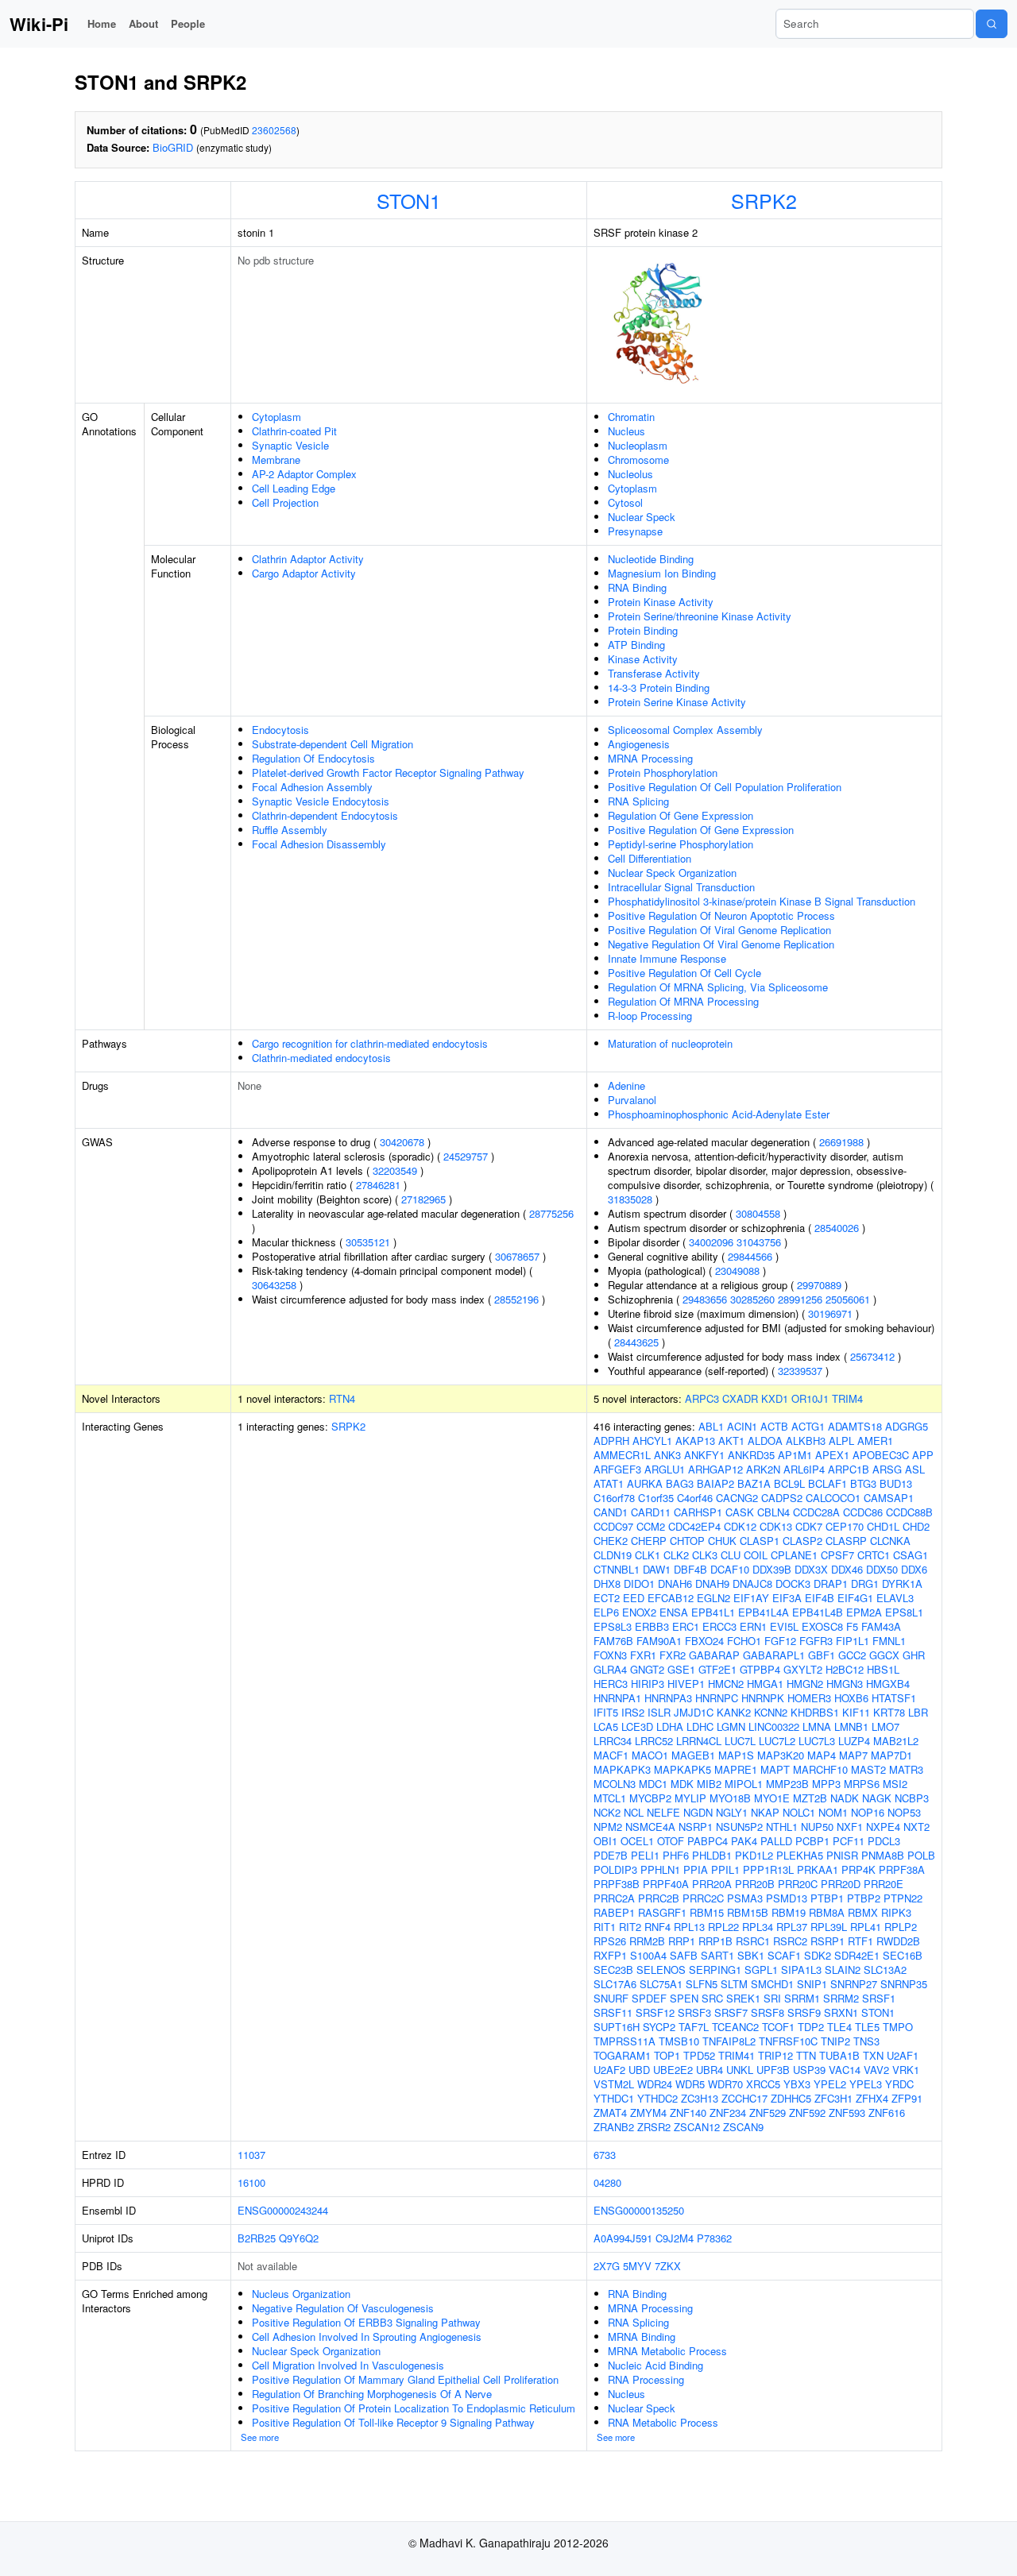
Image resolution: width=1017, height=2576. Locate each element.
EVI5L (784, 1626)
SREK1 (743, 1998)
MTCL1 (610, 1798)
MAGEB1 (693, 1755)
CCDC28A (816, 1512)
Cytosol (625, 502)
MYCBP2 (650, 1798)
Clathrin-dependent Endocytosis (325, 815)
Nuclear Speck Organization (672, 873)
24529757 (466, 1156)
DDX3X (811, 1569)
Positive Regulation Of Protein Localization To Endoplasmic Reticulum (414, 2408)
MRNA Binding (642, 2337)
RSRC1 (753, 1941)
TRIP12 (775, 2055)
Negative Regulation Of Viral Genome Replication (721, 944)
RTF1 (860, 1941)
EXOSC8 (822, 1626)
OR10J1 (810, 1398)
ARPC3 (702, 1398)
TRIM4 (847, 1398)
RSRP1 (828, 1941)
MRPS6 (862, 1784)
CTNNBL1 (617, 1569)
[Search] (992, 24)
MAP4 (822, 1755)
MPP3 (826, 1784)
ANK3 (667, 1455)
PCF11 (849, 1841)
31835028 (630, 1199)
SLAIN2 (843, 1970)
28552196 (516, 1299)
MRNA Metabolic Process (667, 2351)
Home (102, 23)
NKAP (765, 1812)
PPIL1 (725, 1869)
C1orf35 (656, 1498)
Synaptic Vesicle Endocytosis (321, 801)
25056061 (848, 1299)
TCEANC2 (735, 2027)
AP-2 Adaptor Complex (304, 474)
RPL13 (689, 1927)
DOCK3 (793, 1583)
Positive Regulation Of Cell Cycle (684, 973)
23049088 (737, 1271)
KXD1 (775, 1398)
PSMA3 (745, 1898)
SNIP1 (812, 1984)
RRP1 (682, 1941)
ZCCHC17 (744, 2098)
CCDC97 (613, 1526)
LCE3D (637, 1726)
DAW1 (657, 1569)
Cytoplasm (276, 417)
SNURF (611, 1998)
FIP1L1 (853, 1641)
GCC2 (852, 1655)
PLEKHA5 (800, 1855)
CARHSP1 (698, 1512)
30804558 (758, 1213)
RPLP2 (901, 1927)
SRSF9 (804, 2012)
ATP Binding (636, 645)
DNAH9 (712, 1583)
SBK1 (751, 1955)
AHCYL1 (652, 1441)
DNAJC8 (752, 1583)
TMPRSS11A (625, 2041)
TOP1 (667, 2055)
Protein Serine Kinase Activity (677, 702)
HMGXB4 (888, 1684)
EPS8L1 (904, 1612)
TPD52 (699, 2055)
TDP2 (811, 2027)
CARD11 (651, 1512)
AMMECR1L (622, 1455)
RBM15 (707, 1912)
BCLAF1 (828, 1483)
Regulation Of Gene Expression (681, 815)
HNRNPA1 (617, 1698)
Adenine (626, 1085)
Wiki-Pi (39, 24)
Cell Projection (285, 502)
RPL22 (723, 1927)
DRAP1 (831, 1583)
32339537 (800, 1371)
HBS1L (883, 1669)
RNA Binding (637, 587)
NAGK (877, 1798)
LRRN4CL (699, 1741)
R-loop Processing (650, 1016)
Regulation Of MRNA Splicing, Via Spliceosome (718, 987)
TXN (873, 2055)
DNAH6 (675, 1583)
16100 (251, 2182)
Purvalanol (632, 1100)
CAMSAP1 (889, 1498)
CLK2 (676, 1555)
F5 (852, 1626)
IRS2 (633, 1712)
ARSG (887, 1469)
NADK (845, 1798)
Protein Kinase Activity (661, 602)
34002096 (711, 1242)
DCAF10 (730, 1569)
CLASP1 (760, 1541)
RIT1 (605, 1927)
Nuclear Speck (642, 517)
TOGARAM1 (622, 2055)
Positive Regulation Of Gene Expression (701, 830)
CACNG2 (737, 1498)
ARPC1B (849, 1469)
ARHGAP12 (715, 1469)
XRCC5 (763, 2084)
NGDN (698, 1812)
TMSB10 (679, 2041)
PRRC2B (659, 1898)
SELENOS (661, 1970)
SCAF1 (784, 1955)
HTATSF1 (894, 1698)
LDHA (670, 1726)
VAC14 (845, 2070)
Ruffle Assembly (290, 830)
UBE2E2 (673, 2070)
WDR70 (725, 2084)
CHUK (722, 1541)
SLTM (734, 1984)
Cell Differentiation (650, 858)
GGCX (884, 1655)
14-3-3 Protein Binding (659, 687)
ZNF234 (728, 2113)
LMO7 (886, 1726)
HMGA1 (765, 1684)
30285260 (752, 1299)
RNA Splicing (638, 801)
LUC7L (740, 1741)
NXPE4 (883, 1827)
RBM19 (789, 1912)
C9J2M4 (675, 2238)
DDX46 (847, 1569)
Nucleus (626, 431)
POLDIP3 (615, 1869)
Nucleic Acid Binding (655, 2365)
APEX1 (832, 1455)
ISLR (659, 1712)
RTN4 (342, 1398)
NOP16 (868, 1812)
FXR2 (673, 1655)
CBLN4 (773, 1512)
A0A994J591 (623, 2238)
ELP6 (606, 1612)
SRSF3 (694, 2012)
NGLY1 (732, 1812)
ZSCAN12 (697, 2127)
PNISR (842, 1855)
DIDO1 (639, 1583)
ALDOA (765, 1441)
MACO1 (650, 1755)
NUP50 (817, 1827)
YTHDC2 (657, 2098)
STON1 (409, 200)
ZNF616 (887, 2113)
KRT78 (889, 1712)
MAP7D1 (891, 1755)
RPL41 (866, 1927)
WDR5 (690, 2084)
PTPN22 (903, 1898)
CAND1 (611, 1512)
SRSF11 (613, 2012)
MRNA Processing (650, 758)
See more (260, 2437)
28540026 (837, 1228)
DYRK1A (902, 1583)
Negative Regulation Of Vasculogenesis (343, 2308)
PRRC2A (614, 1898)
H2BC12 (845, 1669)
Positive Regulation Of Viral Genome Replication (719, 930)
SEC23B (613, 1970)
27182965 (423, 1199)
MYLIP (690, 1798)
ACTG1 (808, 1426)
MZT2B (810, 1798)
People (188, 23)
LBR (918, 1712)
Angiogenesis (639, 744)
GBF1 (822, 1655)
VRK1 (906, 2070)
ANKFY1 (704, 1455)
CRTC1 (874, 1555)
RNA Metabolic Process (663, 2422)
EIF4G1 (855, 1598)
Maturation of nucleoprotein (670, 1043)
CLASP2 (802, 1541)
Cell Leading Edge (294, 488)
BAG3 (680, 1483)
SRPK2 (764, 200)
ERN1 (753, 1626)
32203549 (395, 1170)
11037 (251, 2155)
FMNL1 (889, 1641)
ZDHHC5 (791, 2098)
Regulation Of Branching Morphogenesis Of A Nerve (372, 2394)
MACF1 (611, 1755)
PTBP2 (864, 1898)
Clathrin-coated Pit (294, 431)
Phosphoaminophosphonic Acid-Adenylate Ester (719, 1114)
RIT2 (630, 1927)
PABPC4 (708, 1841)
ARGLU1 (665, 1469)
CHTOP (687, 1541)
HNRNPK (763, 1698)
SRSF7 (731, 2012)
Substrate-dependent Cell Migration (333, 744)
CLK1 (648, 1555)
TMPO (898, 2027)
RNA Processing (646, 2379)
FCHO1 (744, 1641)
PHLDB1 (712, 1855)
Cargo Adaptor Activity (304, 573)
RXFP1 (610, 1955)
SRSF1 (879, 1998)
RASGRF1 (662, 1912)
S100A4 (648, 1955)
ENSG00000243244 (283, 2210)
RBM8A (827, 1912)
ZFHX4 (872, 2098)
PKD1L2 (754, 1855)
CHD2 (916, 1526)
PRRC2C (703, 1898)
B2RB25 (257, 2238)
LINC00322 (774, 1726)
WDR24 (655, 2084)
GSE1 (681, 1669)
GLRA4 (610, 1669)
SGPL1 (761, 1970)
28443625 (636, 1342)
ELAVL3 (895, 1598)
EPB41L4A (764, 1612)
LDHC (700, 1726)
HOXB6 (851, 1698)
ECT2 (607, 1598)
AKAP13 (695, 1441)
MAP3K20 (781, 1755)
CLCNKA (890, 1541)
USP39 (809, 2070)
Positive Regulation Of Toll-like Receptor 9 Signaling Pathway (393, 2422)
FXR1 (643, 1655)
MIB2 (709, 1784)
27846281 (378, 1185)
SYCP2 (659, 2027)
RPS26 (610, 1941)
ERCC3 (719, 1626)
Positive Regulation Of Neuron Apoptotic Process (721, 915)
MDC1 (653, 1784)
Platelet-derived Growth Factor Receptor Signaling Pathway (388, 772)
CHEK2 (611, 1541)
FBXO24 (704, 1641)
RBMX (863, 1912)
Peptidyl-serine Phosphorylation (681, 844)
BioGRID (173, 147)
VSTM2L (614, 2084)
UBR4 (710, 2070)
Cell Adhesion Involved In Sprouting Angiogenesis (367, 2337)
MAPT (775, 1769)
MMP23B (787, 1784)
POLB (921, 1855)
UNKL (740, 2070)
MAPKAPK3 (622, 1769)
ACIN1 (742, 1426)
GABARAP (714, 1655)
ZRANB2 (614, 2127)
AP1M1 (795, 1455)
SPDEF (649, 1998)
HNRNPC (717, 1698)
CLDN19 (613, 1555)
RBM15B (748, 1912)
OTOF (671, 1841)
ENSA (674, 1612)
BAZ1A (754, 1483)
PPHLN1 (660, 1869)
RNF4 (657, 1927)
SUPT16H (617, 2027)
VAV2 (876, 2070)
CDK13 (776, 1526)
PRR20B (755, 1884)
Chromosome (638, 460)
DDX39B (772, 1569)
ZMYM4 (648, 2113)
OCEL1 (637, 1841)
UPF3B (773, 2070)
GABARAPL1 (774, 1655)
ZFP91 (907, 2098)
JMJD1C (694, 1712)
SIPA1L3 (801, 1970)
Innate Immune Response (667, 958)
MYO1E (772, 1798)
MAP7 (853, 1755)
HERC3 (611, 1684)
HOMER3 (809, 1698)
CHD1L (883, 1526)
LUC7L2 (777, 1741)
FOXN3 (610, 1655)
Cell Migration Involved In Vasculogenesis (348, 2365)
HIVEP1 (686, 1684)
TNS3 (866, 2041)
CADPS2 (782, 1498)
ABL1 (711, 1426)
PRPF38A (902, 1869)
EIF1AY (751, 1598)
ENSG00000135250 (639, 2210)
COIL (756, 1555)
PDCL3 (884, 1841)
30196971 (830, 1313)
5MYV (637, 2266)
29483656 (705, 1299)
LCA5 (606, 1726)
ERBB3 (652, 1626)
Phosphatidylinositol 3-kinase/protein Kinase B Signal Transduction (762, 901)
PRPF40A (666, 1884)
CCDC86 (863, 1512)
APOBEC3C (881, 1455)
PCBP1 (812, 1841)
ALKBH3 (806, 1441)
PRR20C (798, 1884)
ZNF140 (688, 2113)
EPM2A (864, 1612)
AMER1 (875, 1441)
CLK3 (705, 1555)
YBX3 (797, 2084)
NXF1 (850, 1827)
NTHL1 (782, 1827)
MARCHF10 (820, 1769)
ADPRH (611, 1441)
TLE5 (867, 2027)
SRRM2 (841, 1998)
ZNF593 (847, 2113)
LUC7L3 (817, 1741)
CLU (731, 1555)
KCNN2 (771, 1712)
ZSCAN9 (743, 2127)
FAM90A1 (659, 1641)
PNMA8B (883, 1855)
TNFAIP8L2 (729, 2041)
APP (923, 1455)
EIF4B (820, 1598)
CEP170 (845, 1526)
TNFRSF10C (788, 2041)
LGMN (731, 1726)
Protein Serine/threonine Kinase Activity (700, 616)
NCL (634, 1812)
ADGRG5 (907, 1426)
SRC (712, 1998)
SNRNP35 (904, 1984)
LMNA (817, 1726)
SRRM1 (802, 1998)
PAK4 (744, 1841)
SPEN (684, 1998)
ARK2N (763, 1469)
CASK (740, 1512)
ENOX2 (639, 1612)
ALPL (841, 1441)
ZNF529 (768, 2113)
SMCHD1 (772, 1984)
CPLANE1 (794, 1555)
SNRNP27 (854, 1984)
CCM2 (651, 1526)
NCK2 (607, 1812)
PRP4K (858, 1869)
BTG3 (863, 1483)
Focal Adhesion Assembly (312, 787)
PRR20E (884, 1884)
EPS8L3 (613, 1626)
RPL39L (829, 1927)
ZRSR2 (654, 2127)
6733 (605, 2155)
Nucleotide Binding (651, 559)
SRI (772, 1998)
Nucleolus (630, 474)
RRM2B (647, 1941)
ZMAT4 (610, 2113)
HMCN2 (726, 1684)
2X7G (607, 2266)
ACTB (774, 1426)
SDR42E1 (857, 1955)
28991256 (800, 1299)
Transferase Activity (654, 673)
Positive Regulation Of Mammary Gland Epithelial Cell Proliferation (405, 2379)
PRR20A (712, 1884)
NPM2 (608, 1827)
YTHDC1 (614, 2098)
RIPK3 (896, 1912)
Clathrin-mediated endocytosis (321, 1058)
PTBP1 (827, 1898)
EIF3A (787, 1598)
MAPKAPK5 (683, 1769)
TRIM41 (737, 2055)
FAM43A (881, 1626)
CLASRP (846, 1541)
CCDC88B (909, 1512)
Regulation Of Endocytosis (313, 758)
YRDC (899, 2084)
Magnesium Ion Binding (662, 573)
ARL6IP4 (804, 1469)
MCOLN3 (615, 1784)
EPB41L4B (818, 1612)
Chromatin (631, 417)
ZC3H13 (700, 2098)
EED (634, 1598)
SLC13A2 (885, 1970)
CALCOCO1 (833, 1498)
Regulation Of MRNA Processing (683, 1001)
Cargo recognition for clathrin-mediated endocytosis (370, 1043)
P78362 (714, 2238)
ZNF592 (807, 2113)
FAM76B (613, 1641)
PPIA (696, 1869)
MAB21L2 (896, 1741)
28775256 (551, 1213)
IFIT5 (606, 1712)
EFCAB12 (671, 1598)
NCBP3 (912, 1798)
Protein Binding (643, 630)
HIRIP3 (648, 1684)
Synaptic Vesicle (290, 445)
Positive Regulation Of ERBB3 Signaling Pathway (366, 2322)
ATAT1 (609, 1483)
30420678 (402, 1142)
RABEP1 (614, 1912)
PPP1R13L (768, 1869)
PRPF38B (617, 1884)
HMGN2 (805, 1684)
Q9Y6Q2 (299, 2238)
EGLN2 (713, 1598)
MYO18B (730, 1798)
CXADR (740, 1398)
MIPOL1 (744, 1784)
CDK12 (740, 1526)
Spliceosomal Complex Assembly (685, 730)
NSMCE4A (650, 1827)
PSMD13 (787, 1898)
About (143, 23)
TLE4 (839, 2027)
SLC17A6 (615, 1984)
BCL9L (789, 1483)
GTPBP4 (760, 1669)
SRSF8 (768, 2012)
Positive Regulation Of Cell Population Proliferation (725, 787)
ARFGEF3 (617, 1469)
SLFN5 (702, 1984)
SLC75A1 (661, 1984)
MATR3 (906, 1769)
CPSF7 (837, 1555)
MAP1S (736, 1755)
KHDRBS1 (815, 1712)
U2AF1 (903, 2055)
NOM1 (833, 1812)
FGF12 (780, 1641)
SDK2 (818, 1955)
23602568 (274, 130)
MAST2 (868, 1769)
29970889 (819, 1285)
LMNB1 (851, 1726)
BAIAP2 (715, 1483)
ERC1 (686, 1626)
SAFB (684, 1955)
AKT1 (731, 1441)
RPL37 (792, 1927)
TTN (806, 2055)
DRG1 (865, 1583)
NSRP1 (696, 1827)
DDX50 (882, 1569)
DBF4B (690, 1569)
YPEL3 (866, 2084)
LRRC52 (654, 1741)
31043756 (759, 1242)
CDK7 (809, 1526)
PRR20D (841, 1884)
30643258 (274, 1285)
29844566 (750, 1256)
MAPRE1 (736, 1769)
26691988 (841, 1142)
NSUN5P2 (739, 1827)
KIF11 (856, 1712)
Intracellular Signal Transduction (681, 887)
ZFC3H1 (833, 2098)
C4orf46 (695, 1498)
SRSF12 (655, 2012)
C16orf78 (614, 1498)
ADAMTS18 (855, 1426)
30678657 (517, 1256)
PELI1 (645, 1855)
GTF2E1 (717, 1669)
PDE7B (611, 1855)
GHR (914, 1655)
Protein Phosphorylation (663, 772)
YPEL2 (830, 2084)
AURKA (645, 1483)
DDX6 (914, 1569)
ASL (915, 1469)
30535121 (368, 1242)
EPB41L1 (713, 1612)
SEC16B (903, 1955)
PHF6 (676, 1855)
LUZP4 (854, 1741)
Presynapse (635, 531)
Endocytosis (280, 730)
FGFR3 (816, 1641)
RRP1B (715, 1941)
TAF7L (694, 2027)
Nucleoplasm (638, 445)
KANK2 (734, 1712)
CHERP (649, 1541)
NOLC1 (799, 1812)
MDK (682, 1784)
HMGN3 (845, 1684)
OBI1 (605, 1841)
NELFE (663, 1812)
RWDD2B (898, 1941)
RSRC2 (790, 1941)
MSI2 (895, 1784)
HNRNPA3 (668, 1698)
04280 (607, 2182)
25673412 (872, 1356)
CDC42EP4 (694, 1526)
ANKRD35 (751, 1455)
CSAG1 (911, 1555)
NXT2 (916, 1827)
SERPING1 (715, 1970)
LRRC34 (613, 1741)
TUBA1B (839, 2055)
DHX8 (607, 1583)
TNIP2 (835, 2041)
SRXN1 (841, 2012)
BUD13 (896, 1483)
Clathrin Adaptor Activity (308, 559)
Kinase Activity (643, 659)
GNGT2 (647, 1669)
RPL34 (758, 1927)
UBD (639, 2070)
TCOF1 (778, 2027)
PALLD (776, 1841)
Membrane (276, 460)
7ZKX (668, 2266)
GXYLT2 (803, 1669)
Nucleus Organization (301, 2294)
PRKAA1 (818, 1869)
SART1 (717, 1955)
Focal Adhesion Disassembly (319, 844)
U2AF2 (609, 2070)
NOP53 (904, 1812)
